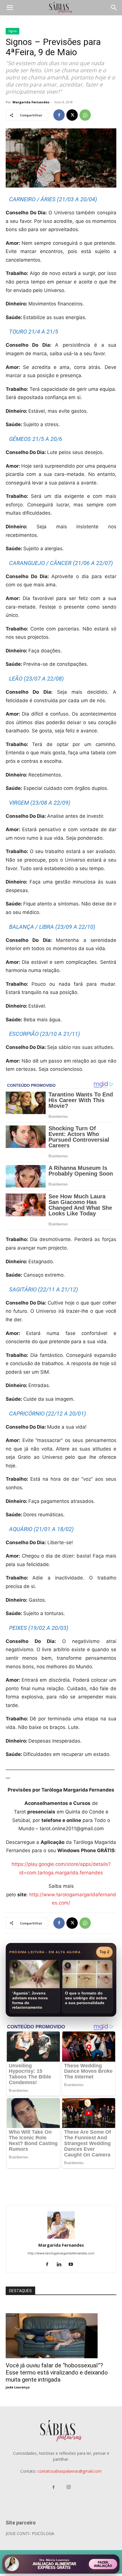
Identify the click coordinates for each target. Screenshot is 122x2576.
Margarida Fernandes (31, 102)
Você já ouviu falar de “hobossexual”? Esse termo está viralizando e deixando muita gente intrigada (57, 2372)
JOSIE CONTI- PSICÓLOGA (30, 2533)
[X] (72, 115)
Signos (12, 31)
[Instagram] (69, 2487)
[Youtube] (73, 2265)
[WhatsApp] (85, 115)
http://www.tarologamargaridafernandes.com (61, 2253)
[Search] (114, 8)
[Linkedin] (61, 2265)
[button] (10, 8)
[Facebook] (59, 115)
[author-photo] (61, 2237)
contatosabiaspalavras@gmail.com (70, 2471)
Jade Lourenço (18, 2387)
